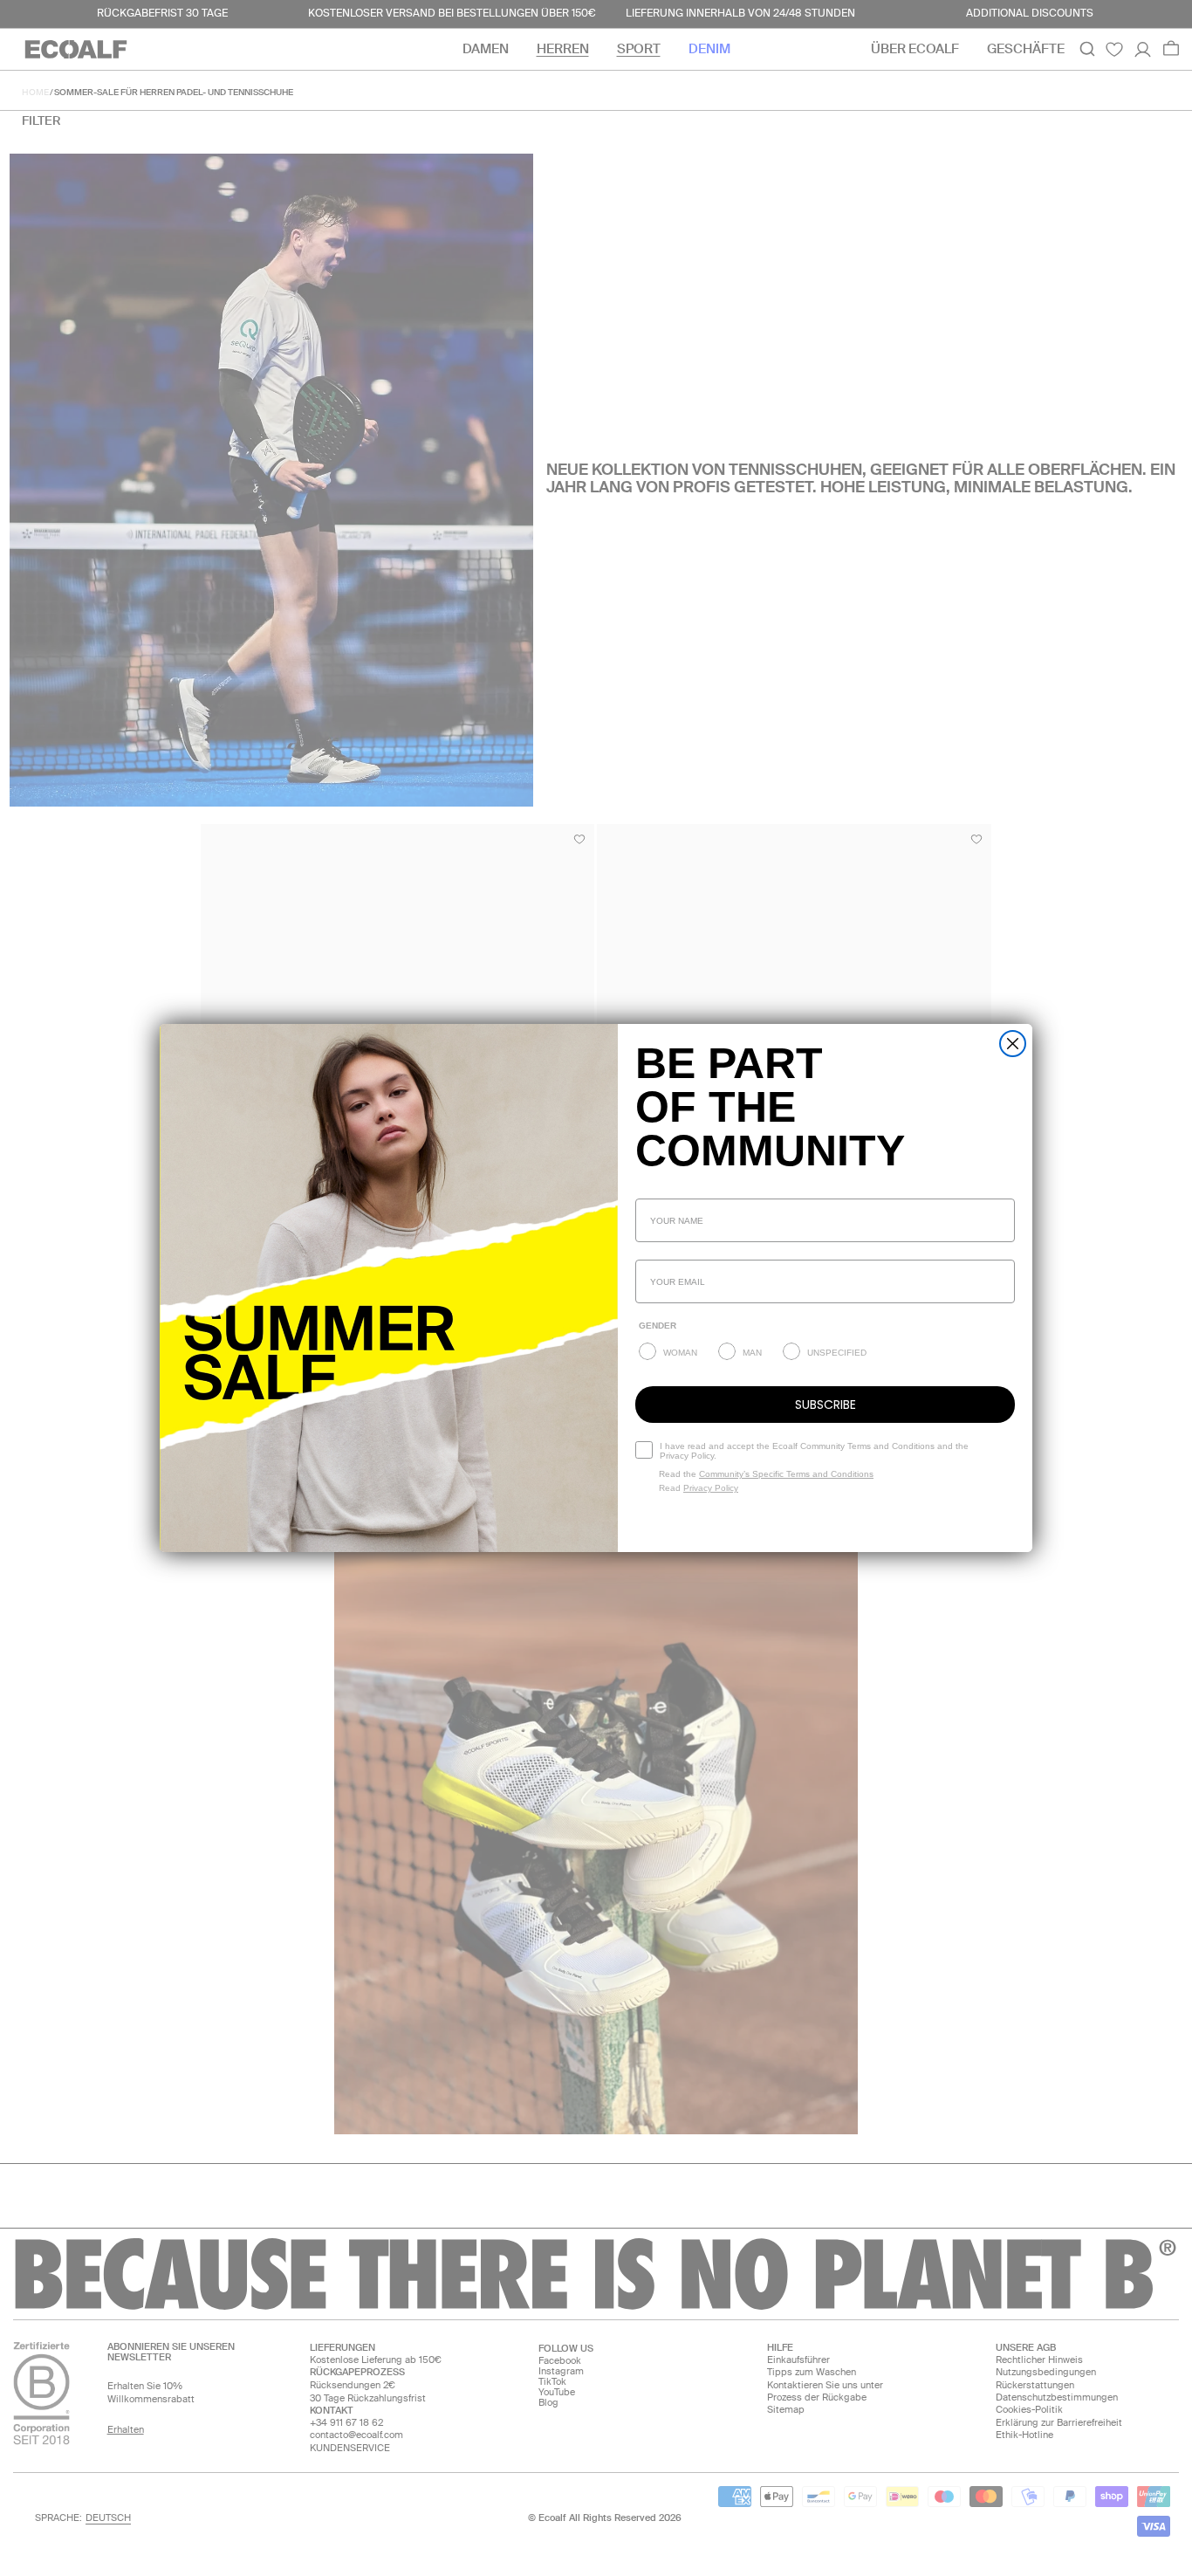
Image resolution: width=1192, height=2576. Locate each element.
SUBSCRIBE (825, 1405)
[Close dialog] (1013, 1044)
